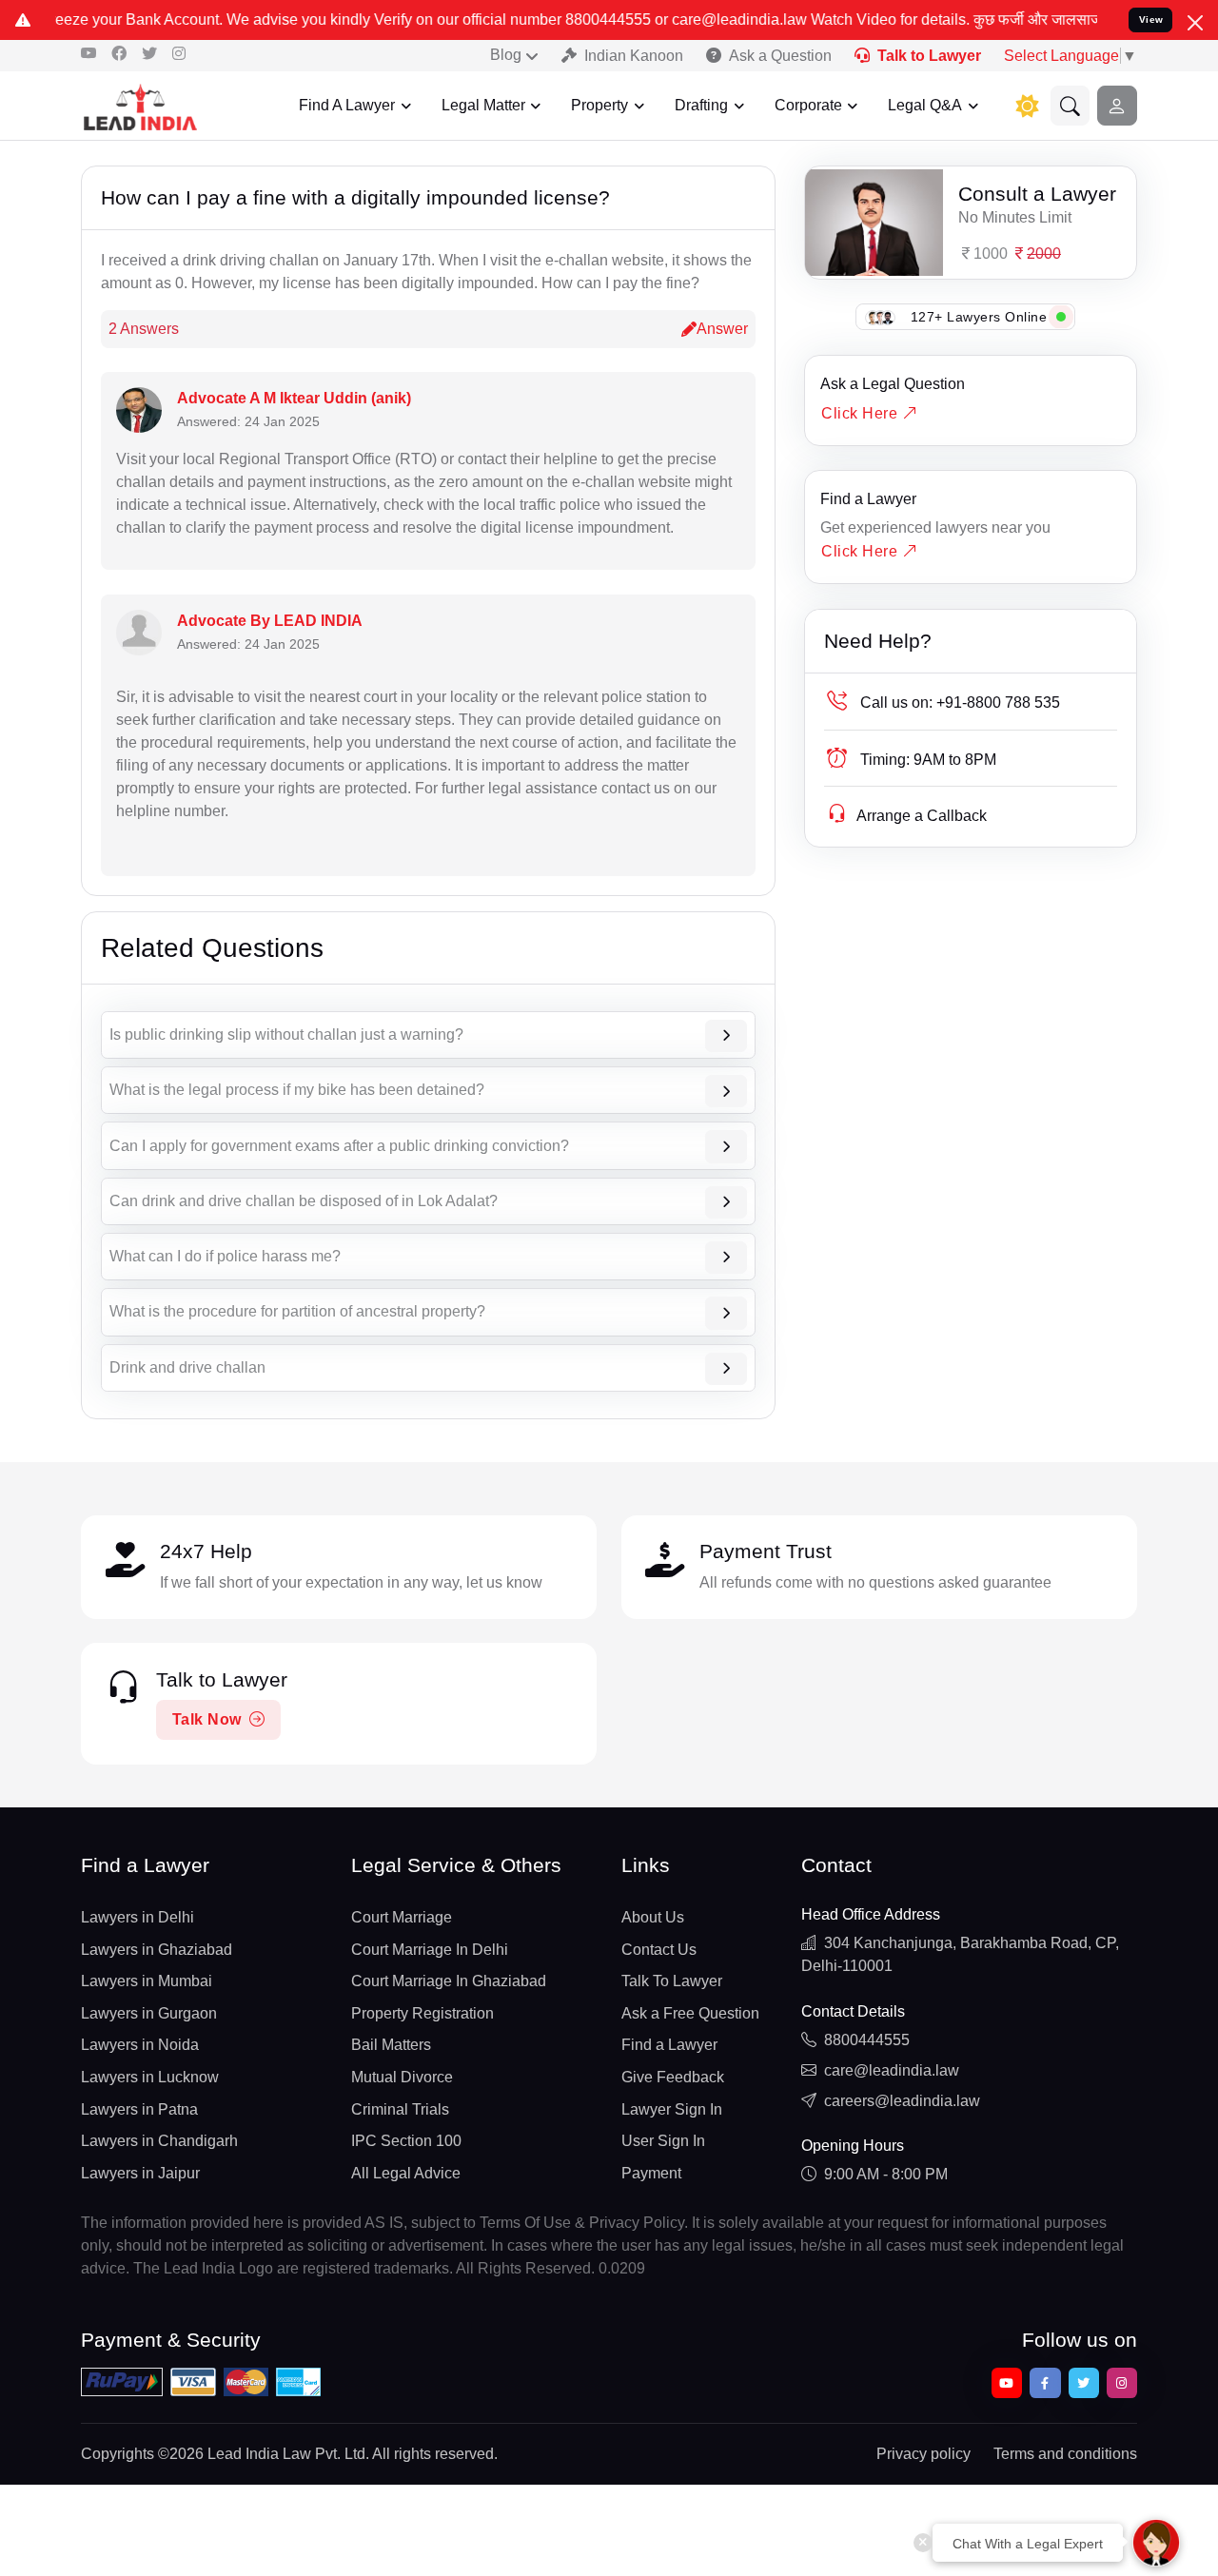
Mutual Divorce (402, 2077)
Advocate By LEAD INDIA (270, 621)
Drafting (701, 105)
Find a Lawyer (868, 499)
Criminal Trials (400, 2109)
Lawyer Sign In (672, 2109)
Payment (651, 2173)
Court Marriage (402, 1917)
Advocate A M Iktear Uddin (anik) (294, 398)
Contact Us (659, 1950)
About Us (653, 1917)
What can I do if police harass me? (225, 1256)
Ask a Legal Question (893, 384)
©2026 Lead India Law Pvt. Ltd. (264, 2454)
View (1151, 20)
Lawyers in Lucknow (150, 2077)
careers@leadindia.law (902, 2101)
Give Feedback (673, 2077)
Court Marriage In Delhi (430, 1950)
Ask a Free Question (690, 2013)
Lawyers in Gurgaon (149, 2013)
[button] (1071, 106)
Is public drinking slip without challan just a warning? (286, 1034)
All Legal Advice (406, 2173)
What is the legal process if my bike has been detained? (297, 1090)
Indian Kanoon (634, 56)
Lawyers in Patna (139, 2109)
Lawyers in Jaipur (140, 2173)
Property (599, 105)
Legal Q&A (925, 105)
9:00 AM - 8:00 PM (886, 2174)
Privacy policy (923, 2454)
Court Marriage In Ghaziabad (449, 1981)
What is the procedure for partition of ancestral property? (297, 1311)
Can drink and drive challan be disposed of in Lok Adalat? (304, 1201)
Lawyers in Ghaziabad (157, 1950)
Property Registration (422, 2013)
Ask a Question (780, 56)
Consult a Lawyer (1037, 194)
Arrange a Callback (922, 816)
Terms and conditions (1065, 2454)
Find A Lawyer (347, 105)
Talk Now (207, 1719)
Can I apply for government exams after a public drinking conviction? (339, 1146)
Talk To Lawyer (672, 1981)
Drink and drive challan (187, 1367)
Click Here (862, 413)
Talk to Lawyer (929, 56)
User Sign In (663, 2141)
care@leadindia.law (892, 2070)
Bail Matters (391, 2045)
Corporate (808, 105)
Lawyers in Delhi (138, 1917)
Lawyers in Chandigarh (159, 2141)
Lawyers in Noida (140, 2045)
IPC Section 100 (406, 2141)
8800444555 (867, 2040)
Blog (506, 55)
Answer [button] (722, 329)
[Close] (1195, 23)
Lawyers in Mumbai (147, 1981)
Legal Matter (483, 105)
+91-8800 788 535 (960, 703)
